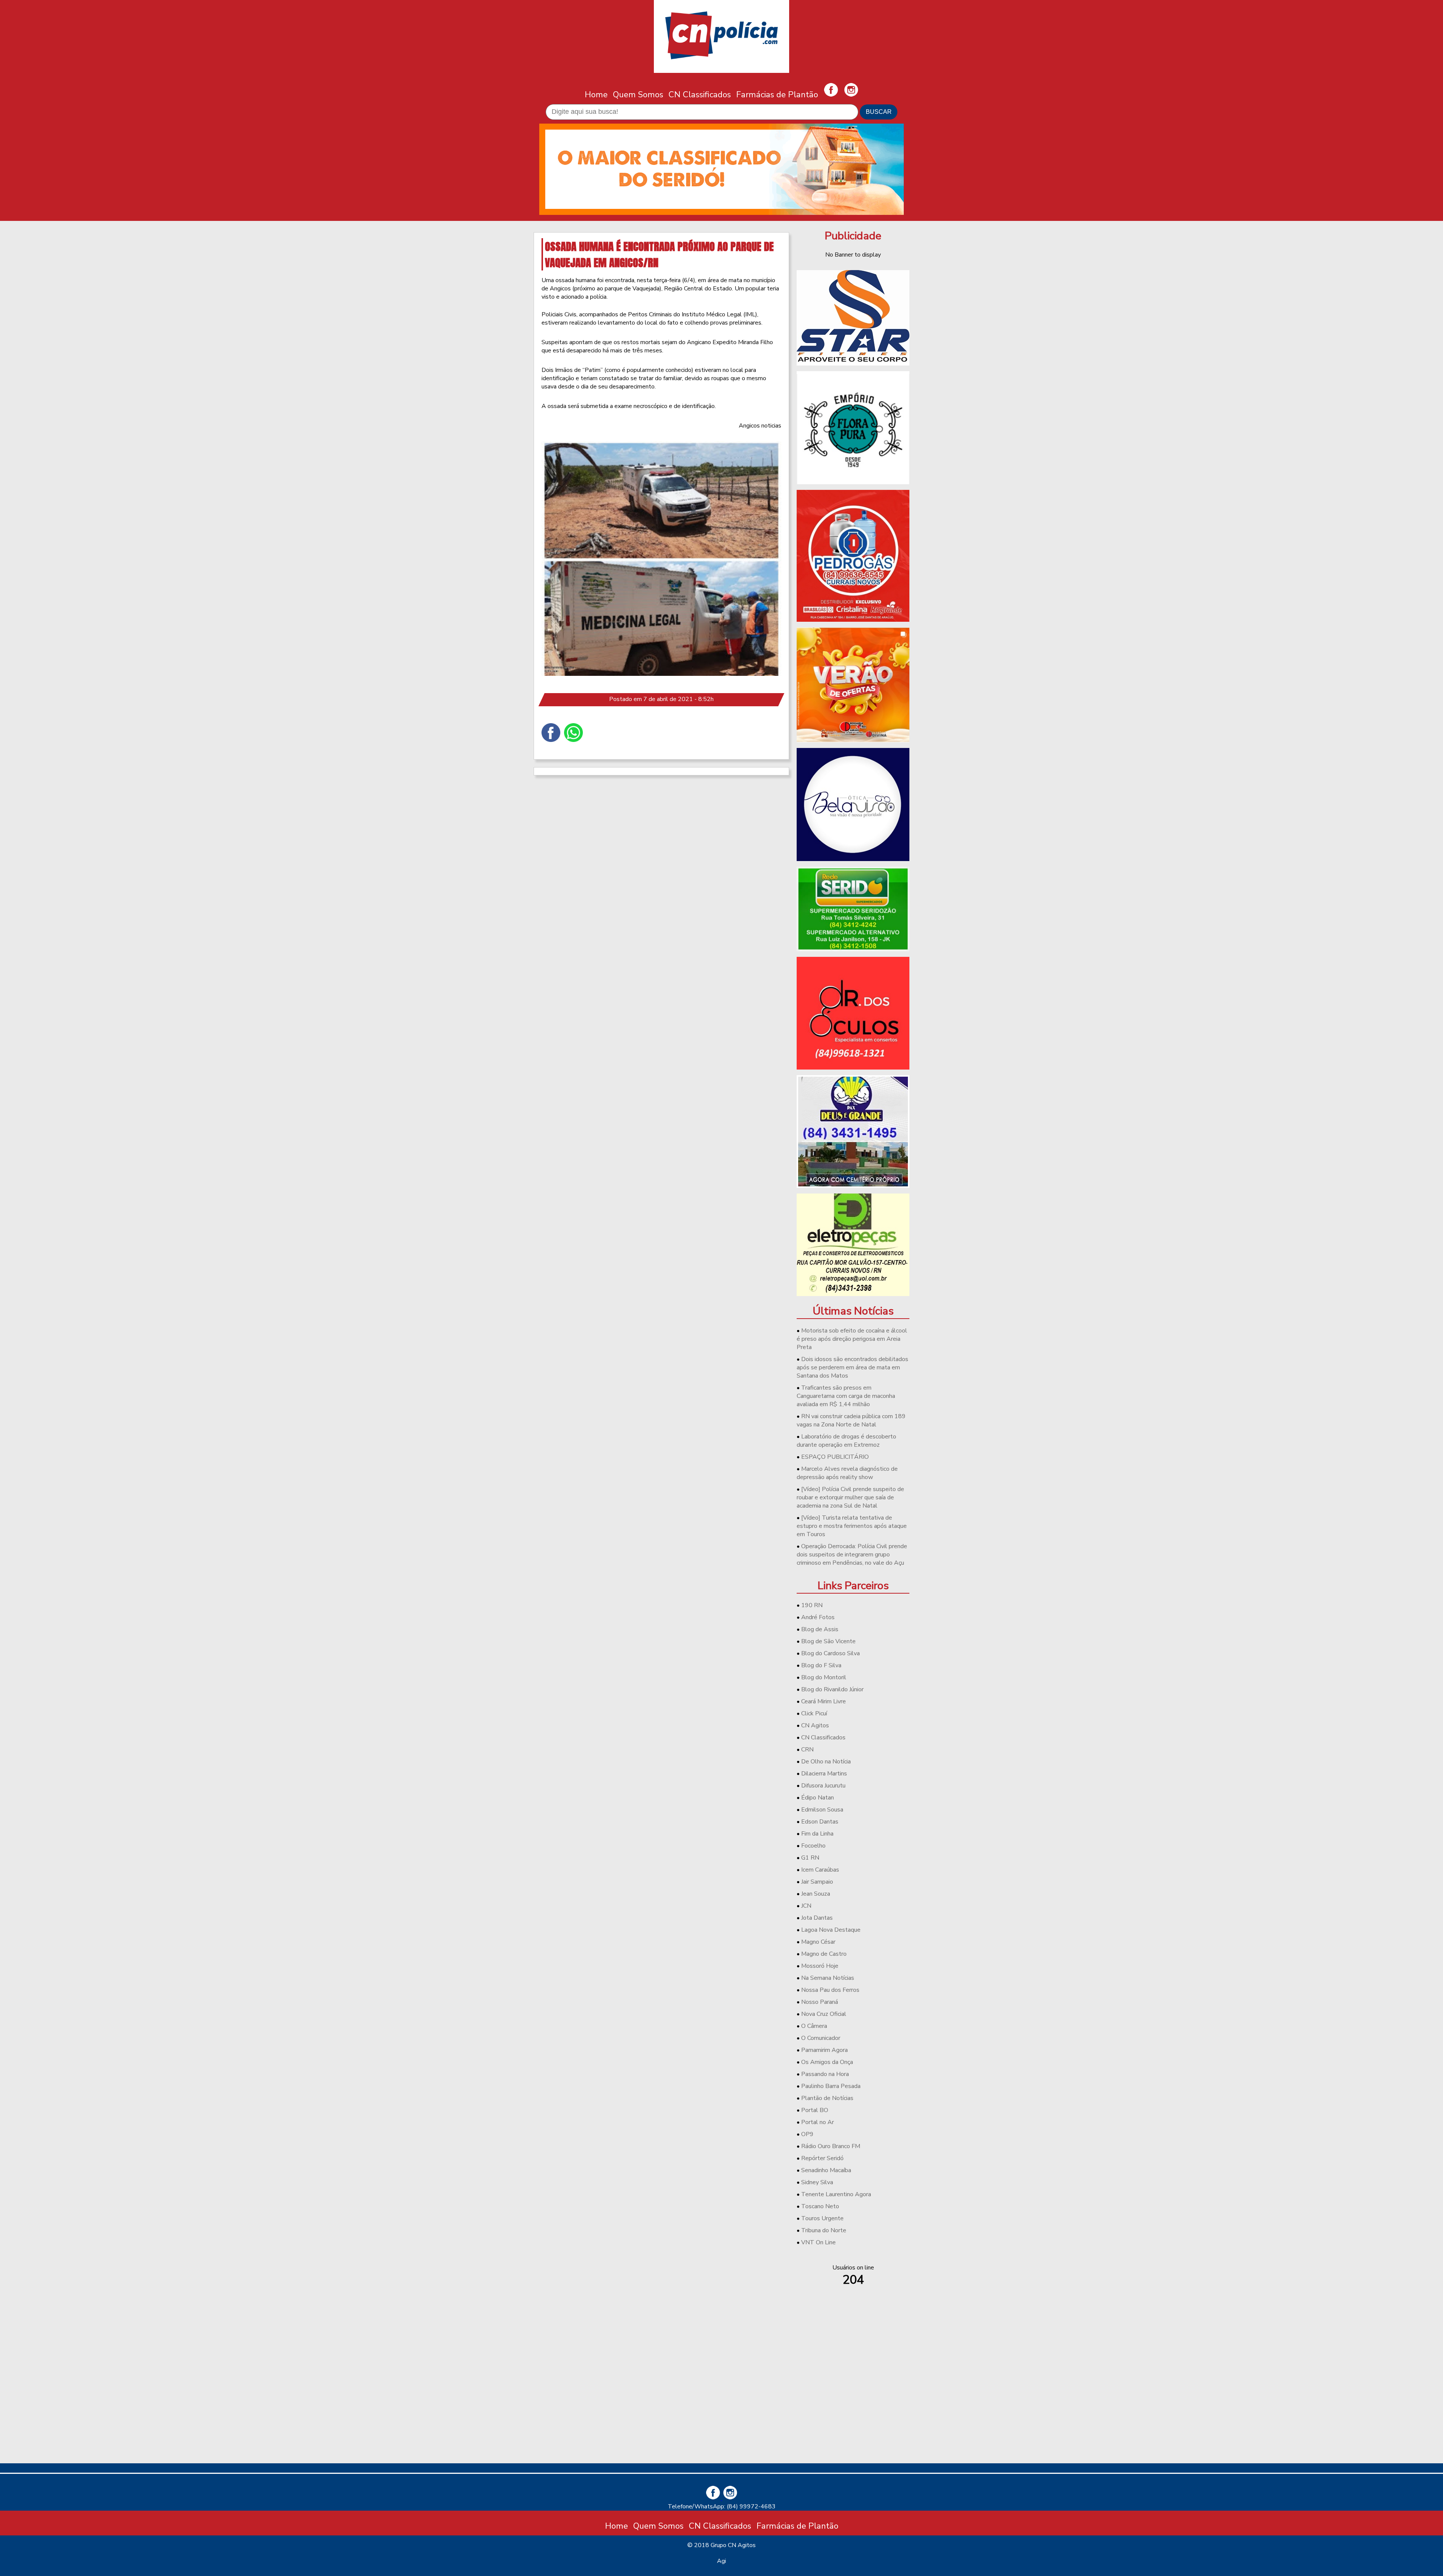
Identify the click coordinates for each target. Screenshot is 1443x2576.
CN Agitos (815, 1725)
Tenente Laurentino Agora (836, 2194)
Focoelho (813, 1846)
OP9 (807, 2134)
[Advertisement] (853, 2405)
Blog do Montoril (824, 1677)
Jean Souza (816, 1894)
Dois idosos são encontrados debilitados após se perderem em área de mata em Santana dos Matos (852, 1367)
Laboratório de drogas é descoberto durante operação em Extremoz (846, 1441)
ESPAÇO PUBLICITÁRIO (835, 1457)
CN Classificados (700, 94)
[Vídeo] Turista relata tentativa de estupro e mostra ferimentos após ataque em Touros (852, 1526)
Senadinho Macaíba (826, 2170)
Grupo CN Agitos (733, 2545)
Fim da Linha (817, 1834)
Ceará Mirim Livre (824, 1701)
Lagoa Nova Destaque (831, 1930)
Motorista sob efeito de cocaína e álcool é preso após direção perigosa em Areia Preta (852, 1339)
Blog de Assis (820, 1629)
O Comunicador (821, 2038)
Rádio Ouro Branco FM (831, 2146)
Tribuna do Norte (824, 2230)
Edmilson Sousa (822, 1810)
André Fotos (818, 1617)
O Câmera (814, 2026)
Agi (721, 2561)
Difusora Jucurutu (823, 1786)
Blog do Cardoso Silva (830, 1653)
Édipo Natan (818, 1798)
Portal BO (815, 2110)
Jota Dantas (817, 1918)
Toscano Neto (820, 2206)
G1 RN (810, 1858)
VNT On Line (818, 2242)
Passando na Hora (825, 2074)
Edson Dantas (820, 1822)
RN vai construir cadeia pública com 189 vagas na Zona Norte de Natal (851, 1420)
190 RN (812, 1605)
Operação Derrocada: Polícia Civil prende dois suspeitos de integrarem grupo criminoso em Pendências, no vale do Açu (852, 1555)
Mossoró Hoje (820, 1966)
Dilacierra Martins (824, 1774)
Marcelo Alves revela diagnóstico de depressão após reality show (847, 1473)
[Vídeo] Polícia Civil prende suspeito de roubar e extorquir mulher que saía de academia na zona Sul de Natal (850, 1497)
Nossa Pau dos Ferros (830, 1990)
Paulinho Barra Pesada (831, 2086)
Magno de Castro (824, 1954)
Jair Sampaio (817, 1882)
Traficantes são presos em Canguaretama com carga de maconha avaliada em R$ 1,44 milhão (846, 1396)
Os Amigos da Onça (827, 2062)
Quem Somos (638, 94)
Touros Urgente (822, 2218)
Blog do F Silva (821, 1665)
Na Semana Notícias (828, 1978)
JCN (806, 1906)
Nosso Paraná (820, 2002)
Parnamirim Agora (824, 2050)
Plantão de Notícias (827, 2098)
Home (596, 94)
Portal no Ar (818, 2122)
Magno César (818, 1942)
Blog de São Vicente (828, 1641)
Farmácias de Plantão (777, 94)
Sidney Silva (817, 2182)
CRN (807, 1750)
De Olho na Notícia (826, 1762)
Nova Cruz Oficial (824, 2014)
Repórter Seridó (822, 2158)
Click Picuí (814, 1713)
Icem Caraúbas (820, 1870)
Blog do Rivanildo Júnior (832, 1689)
